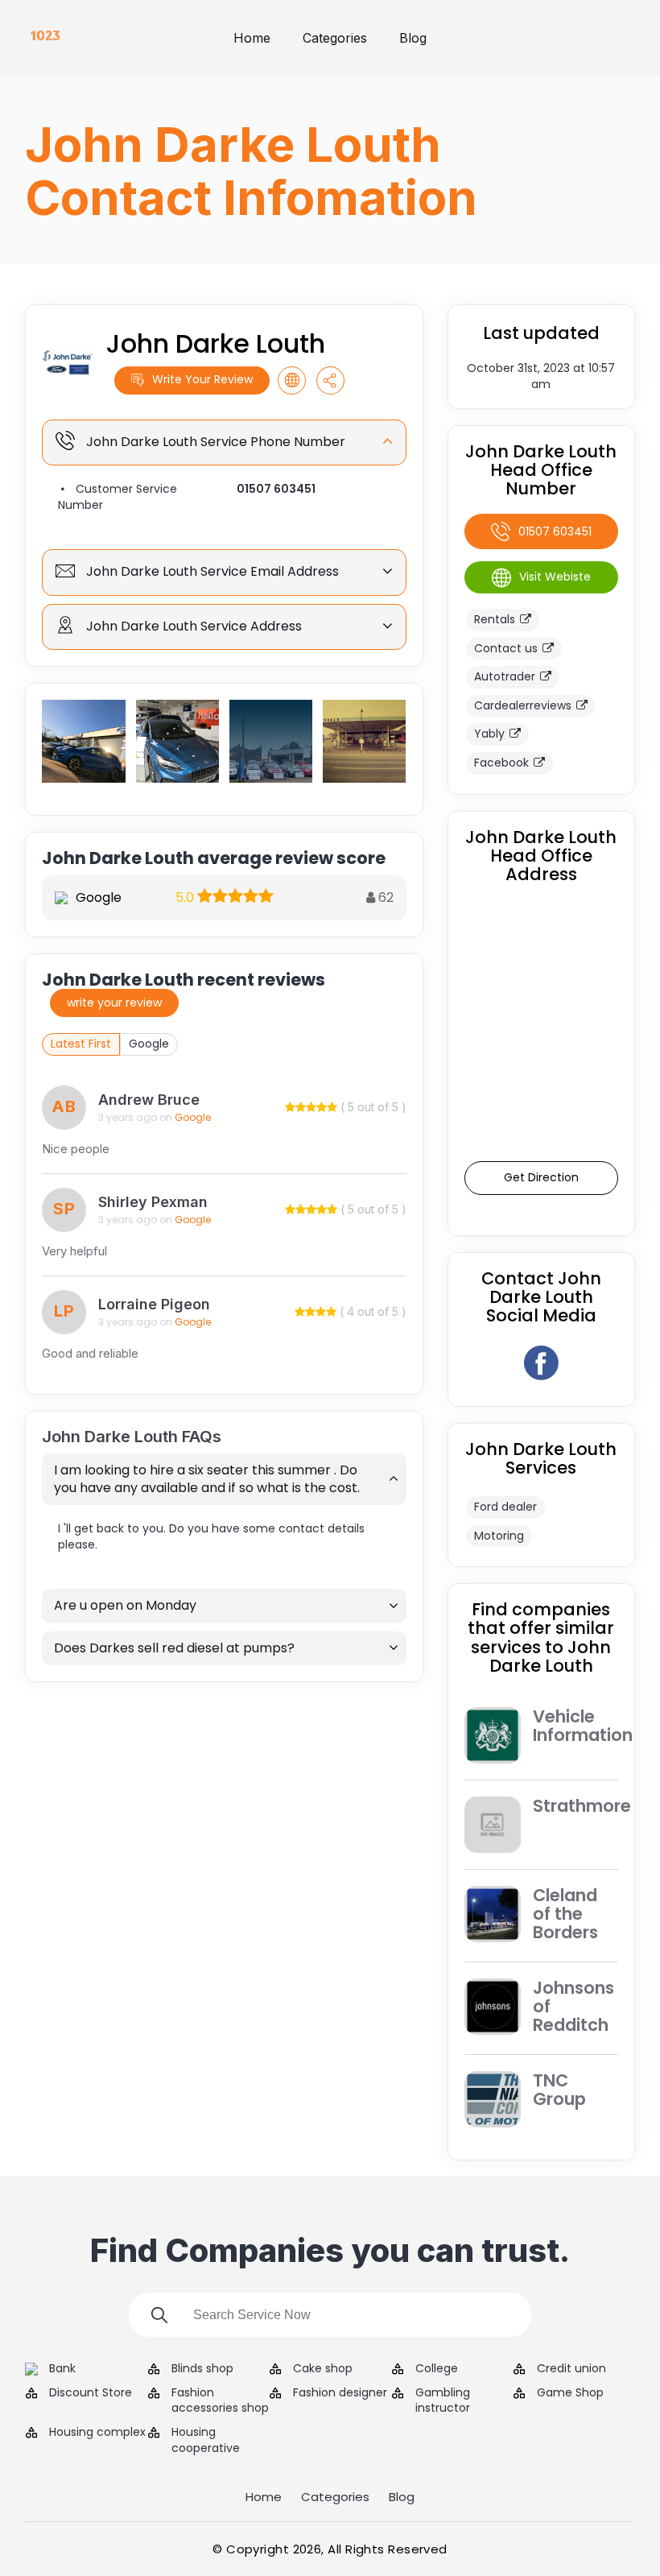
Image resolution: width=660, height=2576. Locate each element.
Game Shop (570, 2393)
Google (149, 1044)
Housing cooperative (206, 2440)
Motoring (499, 1536)
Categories (335, 38)
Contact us (506, 648)
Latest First (81, 1044)
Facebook (501, 763)
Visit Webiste (555, 577)
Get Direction (541, 1177)
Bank (62, 2369)
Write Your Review (202, 379)
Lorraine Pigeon (154, 1304)
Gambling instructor (443, 2401)
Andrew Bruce (149, 1100)
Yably (489, 734)
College (437, 2369)
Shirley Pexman (153, 1202)
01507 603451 (276, 489)
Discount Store (91, 2393)
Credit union (571, 2369)
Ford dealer (505, 1507)
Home (252, 38)
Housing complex (97, 2432)
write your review (114, 1003)
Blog (413, 38)
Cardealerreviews (523, 705)
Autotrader (505, 676)
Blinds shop (202, 2369)
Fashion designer (340, 2393)
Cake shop (323, 2369)
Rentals (495, 619)
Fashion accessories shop (220, 2401)
